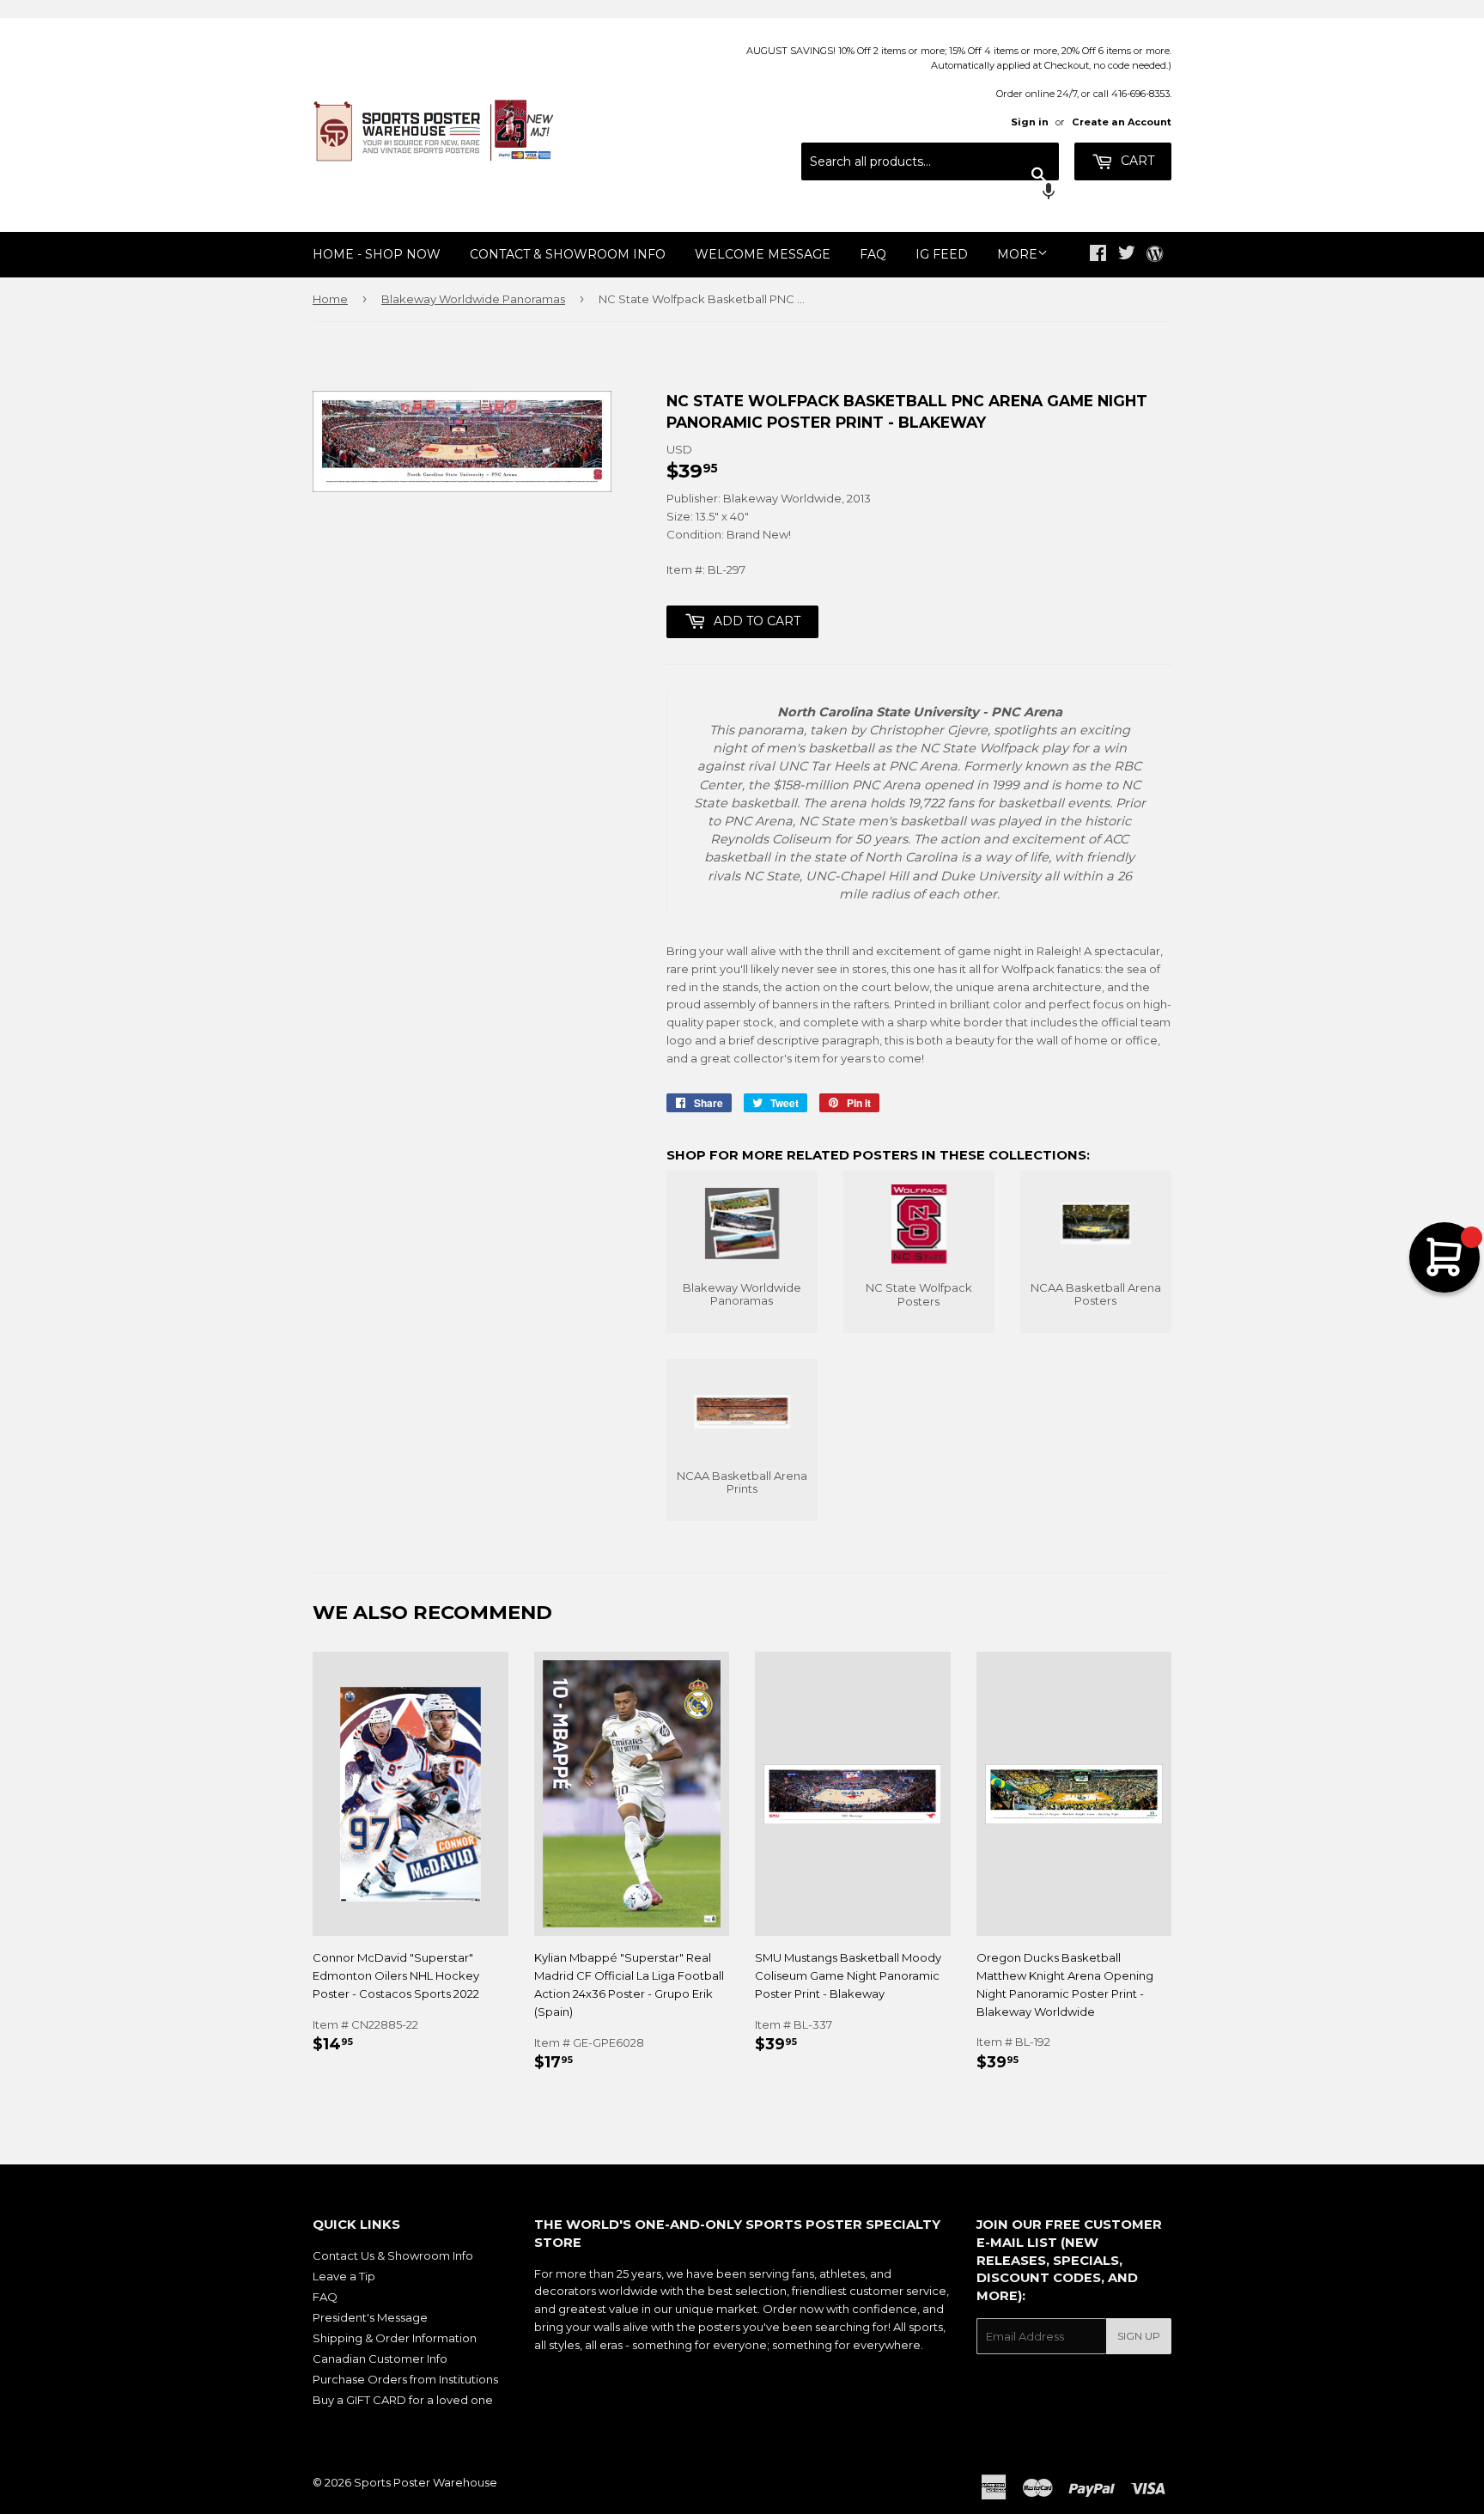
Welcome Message (763, 254)
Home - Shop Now (377, 254)
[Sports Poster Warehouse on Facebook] (1098, 255)
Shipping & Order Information (395, 2338)
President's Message (370, 2317)
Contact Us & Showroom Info (393, 2255)
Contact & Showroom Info (568, 254)
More (1017, 254)
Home (330, 299)
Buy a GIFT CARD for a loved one (403, 2400)
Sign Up (1139, 2336)
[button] (930, 193)
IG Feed (942, 254)
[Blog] (1155, 255)
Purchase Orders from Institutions (405, 2379)
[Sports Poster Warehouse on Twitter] (1127, 255)
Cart (1136, 161)
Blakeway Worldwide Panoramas (473, 299)
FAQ (873, 254)
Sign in (1030, 122)
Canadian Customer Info (380, 2359)
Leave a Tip (344, 2276)
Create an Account (1122, 122)
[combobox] (930, 161)
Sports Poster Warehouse (426, 2482)
